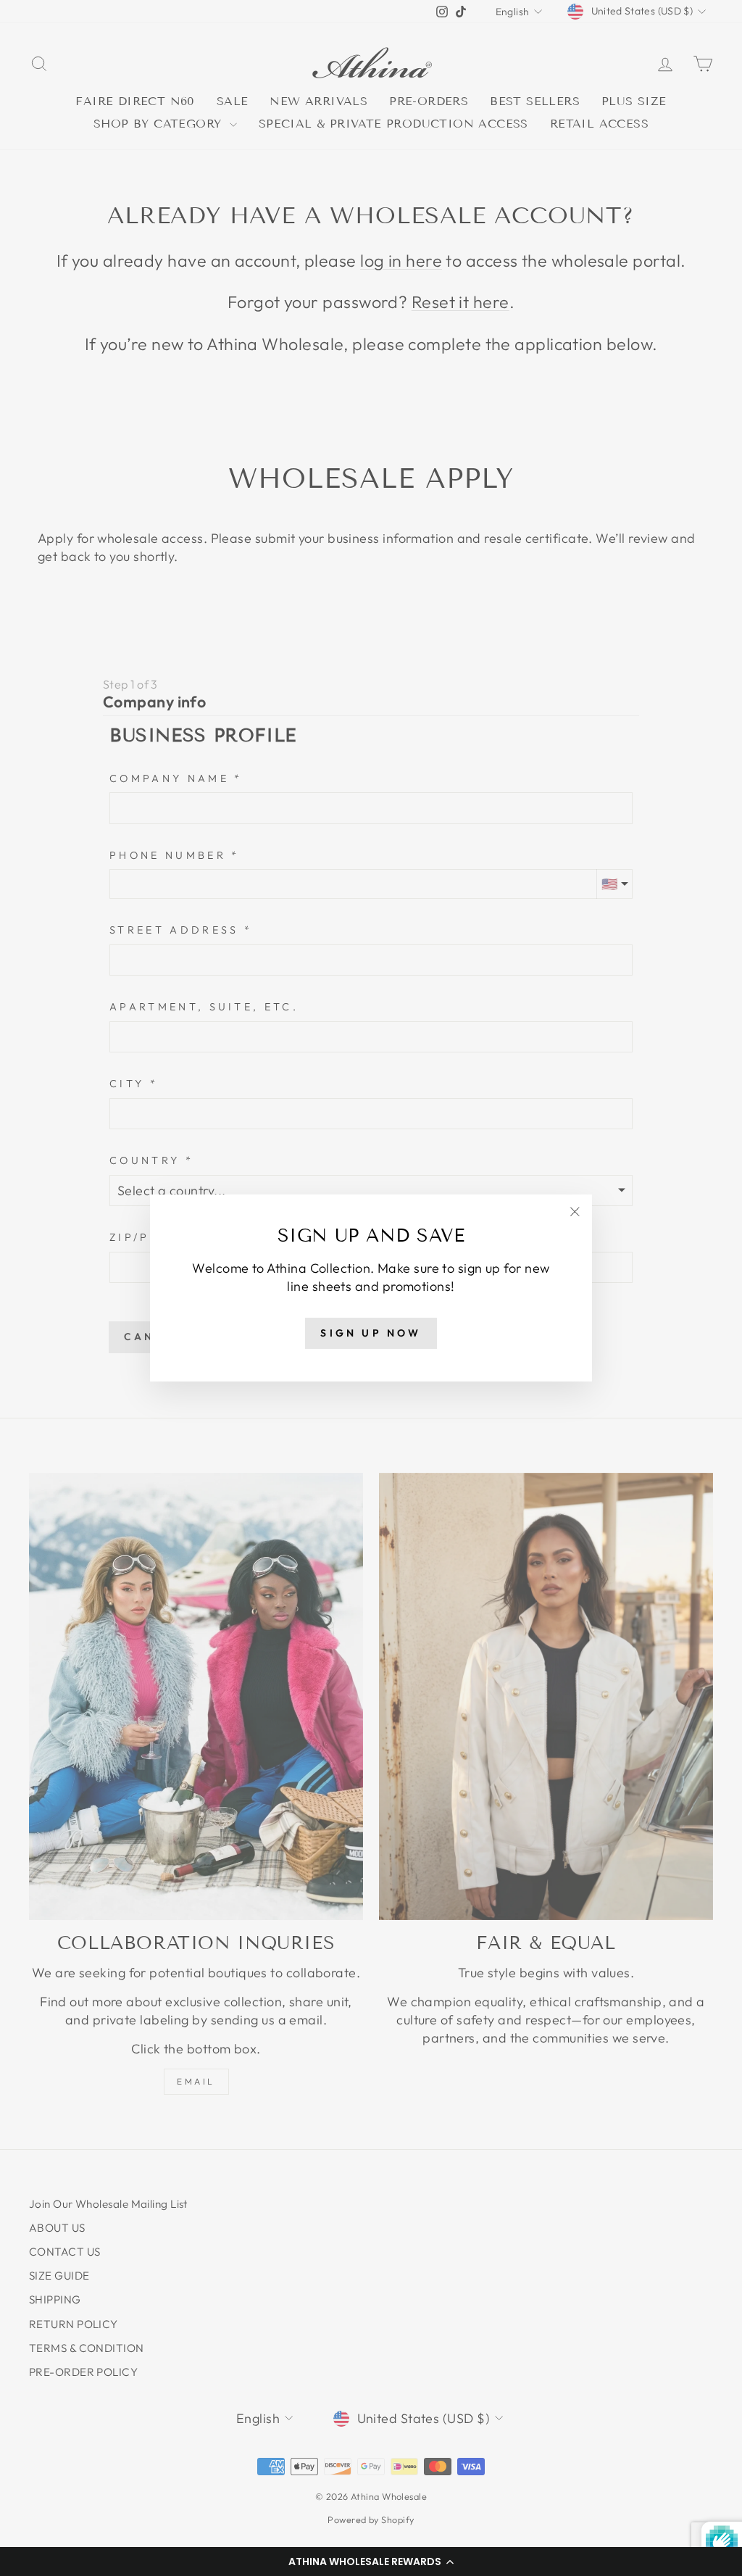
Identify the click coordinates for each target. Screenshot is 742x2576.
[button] (371, 2562)
